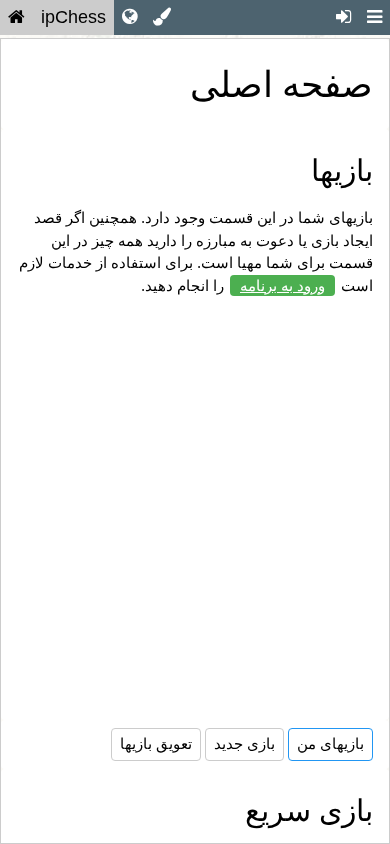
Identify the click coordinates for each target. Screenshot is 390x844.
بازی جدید (244, 743)
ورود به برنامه (282, 285)
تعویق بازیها (156, 743)
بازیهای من (330, 743)
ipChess (73, 17)
